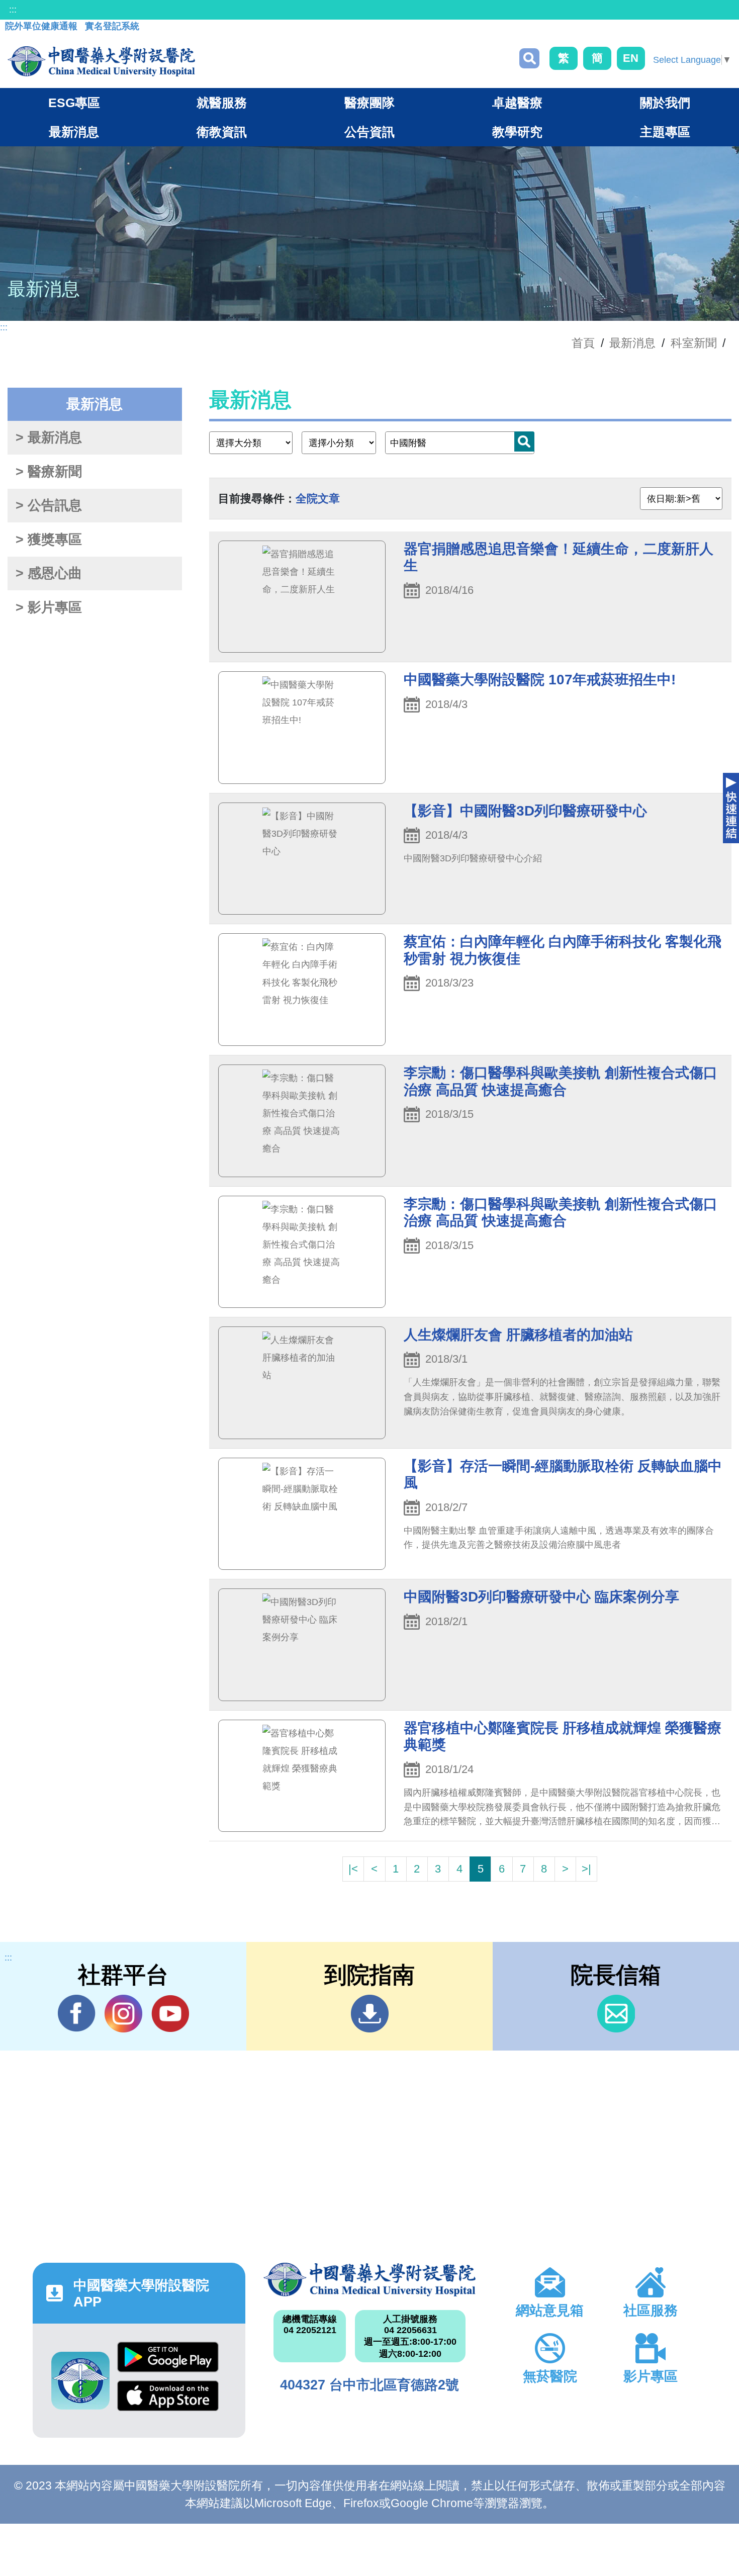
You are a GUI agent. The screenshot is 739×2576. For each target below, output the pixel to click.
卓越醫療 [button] (517, 103)
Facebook (77, 2014)
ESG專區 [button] (74, 103)
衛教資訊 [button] (222, 132)
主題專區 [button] (665, 132)
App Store (168, 2400)
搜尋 (529, 58)
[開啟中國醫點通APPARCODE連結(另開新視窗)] (80, 2381)
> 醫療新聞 (49, 472)
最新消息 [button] (74, 132)
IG (123, 2014)
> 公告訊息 (49, 505)
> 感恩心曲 (49, 573)
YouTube (170, 2014)
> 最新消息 (49, 437)
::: (13, 10)
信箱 (616, 2014)
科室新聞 (694, 343)
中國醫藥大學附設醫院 (370, 2280)
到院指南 (370, 2014)
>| (586, 1869)
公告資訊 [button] (369, 132)
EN (631, 58)
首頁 (583, 343)
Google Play (168, 2361)
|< (353, 1869)
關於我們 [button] (665, 103)
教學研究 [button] (517, 132)
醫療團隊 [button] (369, 103)
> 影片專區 (49, 607)
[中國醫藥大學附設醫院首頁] (101, 61)
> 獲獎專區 (49, 540)
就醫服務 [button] (222, 103)
